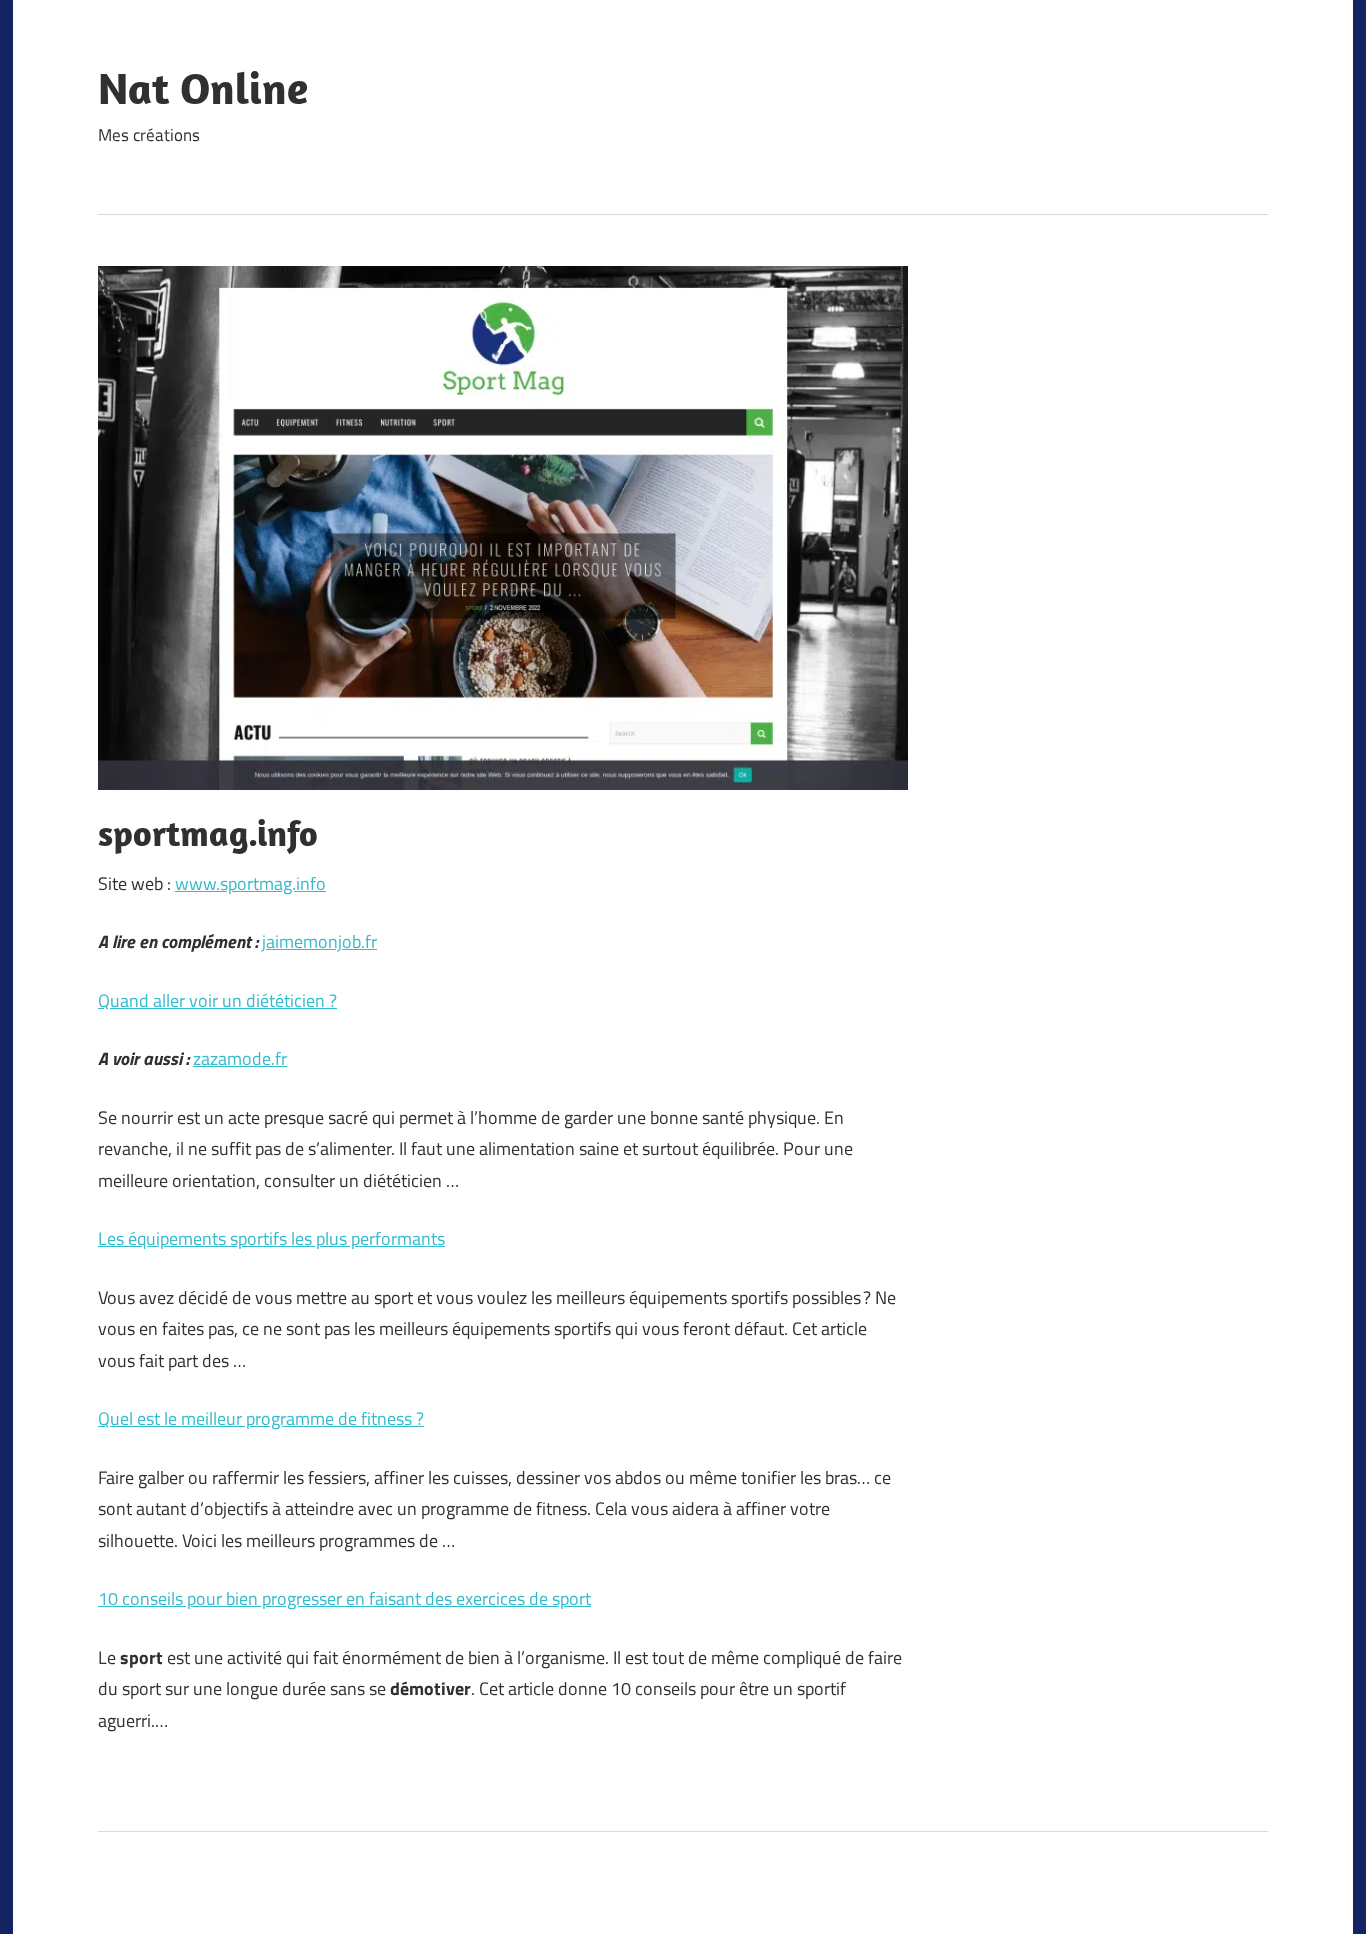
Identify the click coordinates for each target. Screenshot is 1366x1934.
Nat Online (203, 88)
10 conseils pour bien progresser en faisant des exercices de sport (344, 1598)
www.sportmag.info (250, 883)
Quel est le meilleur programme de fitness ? (261, 1418)
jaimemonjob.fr (319, 941)
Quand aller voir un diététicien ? (217, 1000)
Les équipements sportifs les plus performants (271, 1238)
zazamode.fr (240, 1058)
